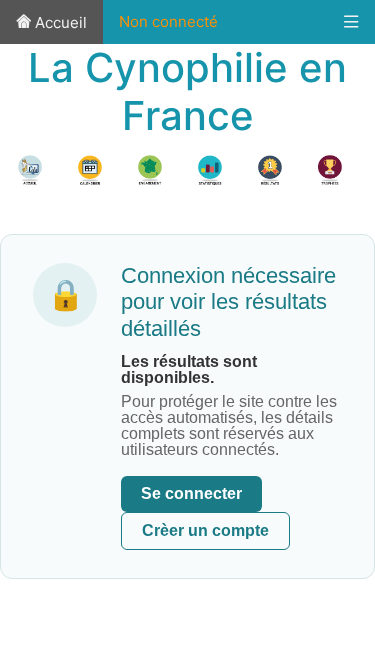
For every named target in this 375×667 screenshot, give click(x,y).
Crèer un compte (205, 530)
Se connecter (191, 493)
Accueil (59, 22)
